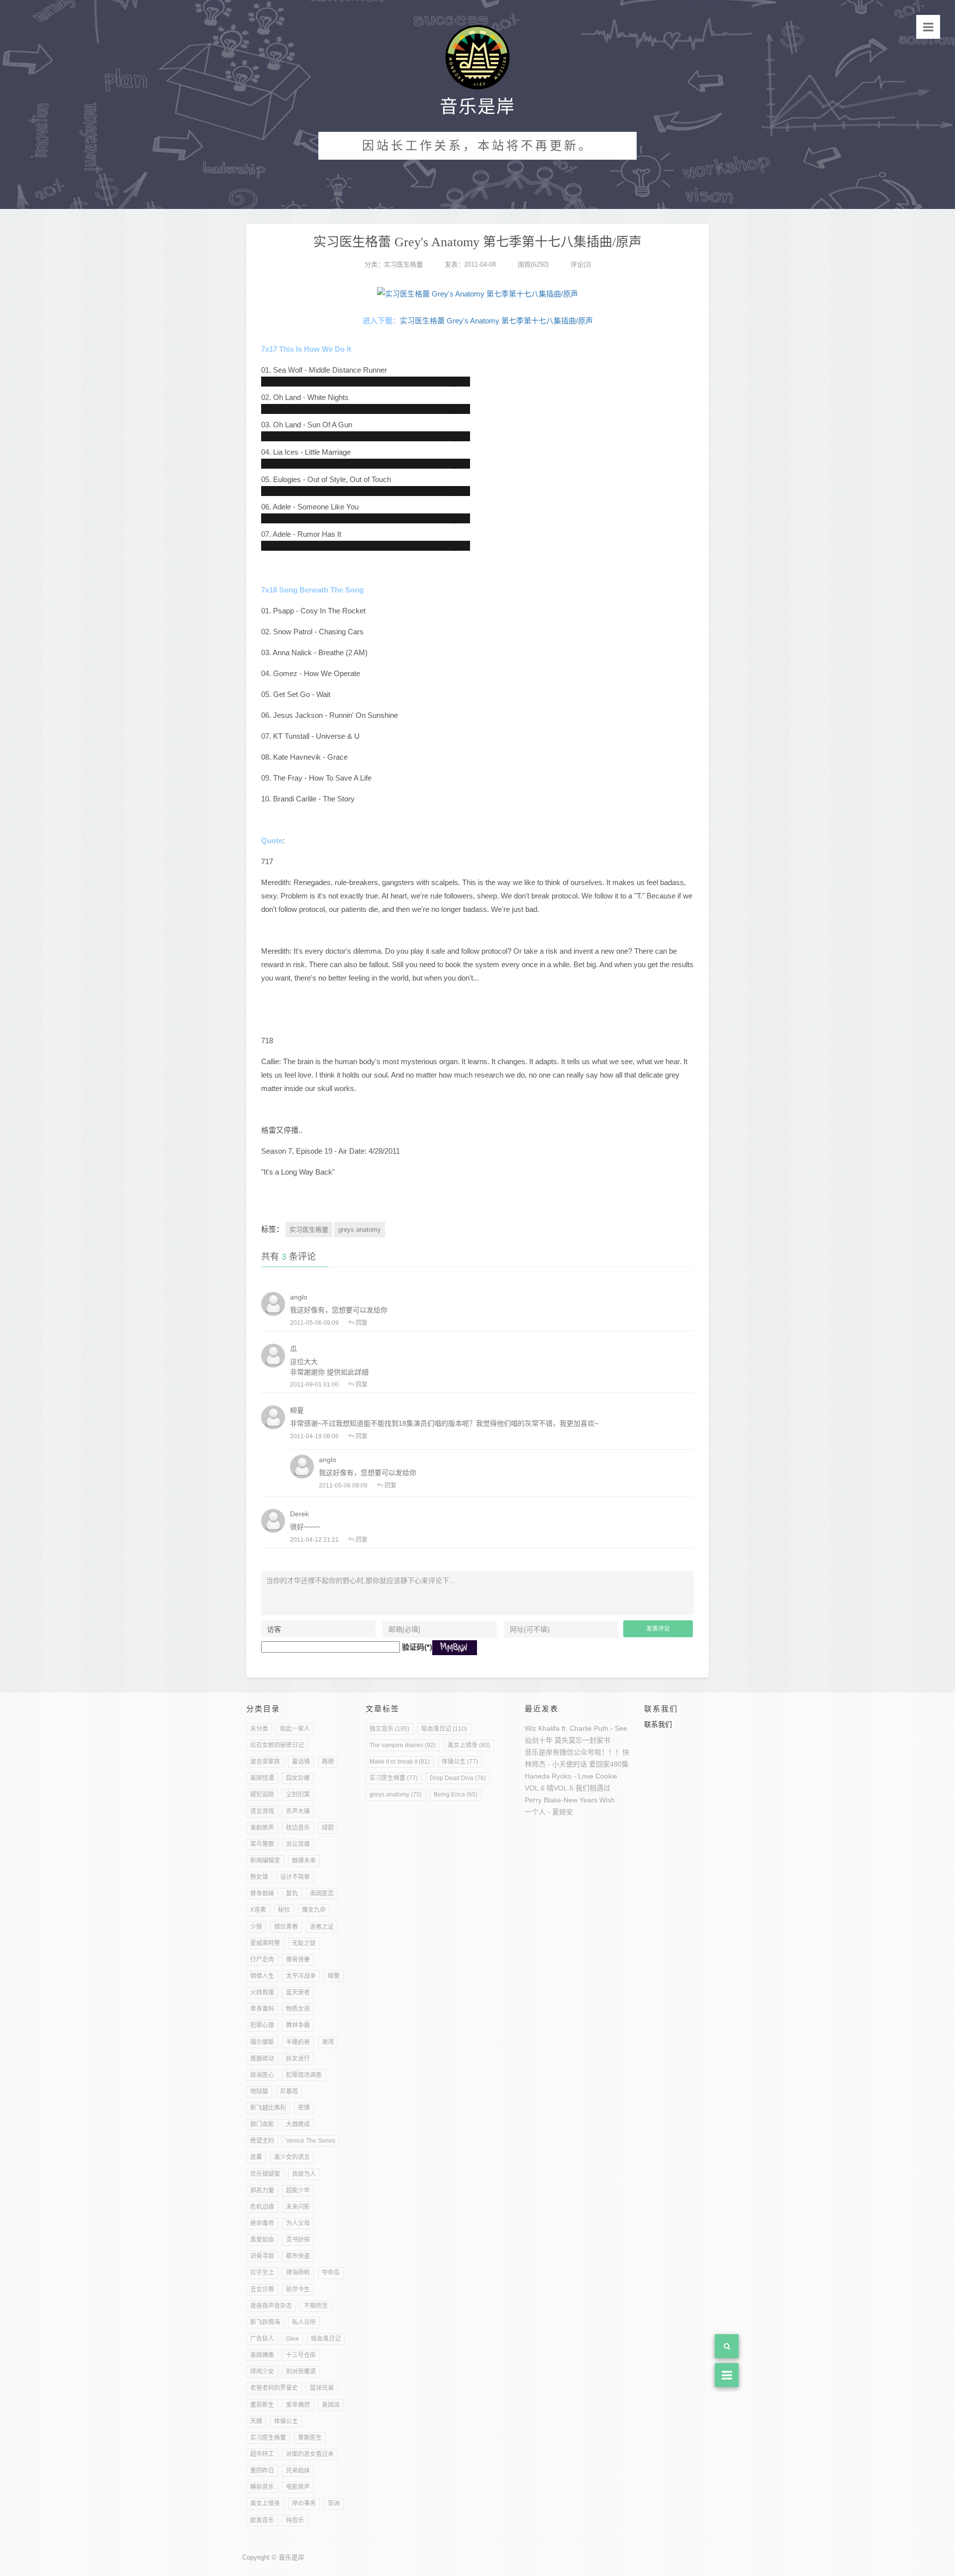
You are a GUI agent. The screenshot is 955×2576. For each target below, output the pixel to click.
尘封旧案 (298, 1794)
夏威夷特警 (265, 1943)
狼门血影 (262, 2124)
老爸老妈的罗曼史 (274, 2388)
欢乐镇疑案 (265, 2174)
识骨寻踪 (262, 2256)
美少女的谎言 (292, 2157)
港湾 (328, 2042)
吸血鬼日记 (326, 2339)
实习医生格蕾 (403, 264)
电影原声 (298, 2487)
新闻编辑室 (265, 1861)
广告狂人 (262, 2339)
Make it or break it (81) (400, 1762)
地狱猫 (259, 2091)
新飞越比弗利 (268, 2108)
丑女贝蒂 (262, 2289)
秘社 (284, 1910)
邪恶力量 (262, 2190)
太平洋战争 (301, 1976)
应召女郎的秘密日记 (277, 1745)
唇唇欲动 (262, 2059)
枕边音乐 (298, 1828)
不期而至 (316, 2306)
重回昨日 (262, 2471)
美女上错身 (265, 2503)
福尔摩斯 (262, 2042)
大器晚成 (298, 2124)
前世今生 (298, 2289)
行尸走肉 (262, 1960)
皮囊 (256, 2157)
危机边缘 (262, 2207)
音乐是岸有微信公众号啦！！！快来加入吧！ (594, 1752)
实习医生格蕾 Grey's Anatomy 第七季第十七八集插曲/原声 (496, 321)
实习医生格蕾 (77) (394, 1778)
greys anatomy (360, 1230)
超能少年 (298, 2190)
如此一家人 (295, 1729)
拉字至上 (262, 2273)
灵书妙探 (298, 2240)
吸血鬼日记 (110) (444, 1729)
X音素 (258, 1910)
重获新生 (262, 2405)
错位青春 (286, 1927)
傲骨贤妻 (298, 1960)
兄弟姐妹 (298, 2471)
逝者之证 (322, 1927)
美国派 (331, 2405)
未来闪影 (298, 2207)
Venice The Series (311, 2141)
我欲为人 (304, 2174)
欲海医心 (262, 2075)
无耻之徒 (304, 1943)
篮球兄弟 (322, 2388)
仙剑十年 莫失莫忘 (554, 1740)
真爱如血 (262, 2240)
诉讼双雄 (298, 1844)
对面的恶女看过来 (310, 2454)
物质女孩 (298, 2009)
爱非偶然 (298, 2405)
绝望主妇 (262, 2141)
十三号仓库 (301, 2355)
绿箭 (328, 1828)
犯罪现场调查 (304, 2075)
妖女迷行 (298, 2059)
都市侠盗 (298, 2256)
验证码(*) (417, 1647)
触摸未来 (304, 1861)
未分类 (259, 1729)
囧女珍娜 (298, 1778)
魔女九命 (314, 1910)
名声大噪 (298, 1811)
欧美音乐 (262, 2520)
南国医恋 (322, 1893)
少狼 (256, 1927)
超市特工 (262, 2454)
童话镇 (301, 1762)
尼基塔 (289, 2091)
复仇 (292, 1893)
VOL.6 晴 (539, 1788)
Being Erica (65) (456, 1794)
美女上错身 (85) (469, 1745)
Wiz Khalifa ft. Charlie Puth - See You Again (593, 1728)
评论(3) (581, 264)
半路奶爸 (298, 2042)
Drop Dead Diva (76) (458, 1778)
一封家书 (596, 1740)
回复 (362, 1323)
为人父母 (298, 2223)
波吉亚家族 (265, 1762)
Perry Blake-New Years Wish (570, 1800)
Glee (292, 2339)
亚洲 (334, 2503)
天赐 (256, 2421)
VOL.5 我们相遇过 (582, 1788)
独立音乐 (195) (389, 1729)
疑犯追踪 (262, 1794)
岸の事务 (304, 2503)
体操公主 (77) (460, 1762)
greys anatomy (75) (396, 1794)
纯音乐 (295, 2520)
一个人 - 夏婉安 (549, 1812)
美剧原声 (262, 1828)
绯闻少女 (262, 2372)
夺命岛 (331, 2273)
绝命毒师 (262, 2223)
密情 (304, 2108)
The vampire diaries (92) (403, 1745)
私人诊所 (304, 2322)
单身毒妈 (262, 2009)
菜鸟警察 (262, 1844)
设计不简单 (295, 1877)
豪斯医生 (310, 2438)
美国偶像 (262, 2355)
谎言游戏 (262, 1811)
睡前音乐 (262, 2487)
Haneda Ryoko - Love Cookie (571, 1776)
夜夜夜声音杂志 (271, 2306)
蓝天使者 (298, 1992)
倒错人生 (262, 1976)
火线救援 (262, 1992)
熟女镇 (259, 1877)
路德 (328, 1762)
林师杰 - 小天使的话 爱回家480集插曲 (584, 1764)
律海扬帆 (298, 2273)
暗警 (334, 1976)
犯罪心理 (262, 2025)
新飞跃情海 (265, 2322)
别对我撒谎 (301, 2372)
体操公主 (286, 2421)
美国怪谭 (262, 1778)
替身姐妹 (262, 1893)
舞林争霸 (298, 2025)
